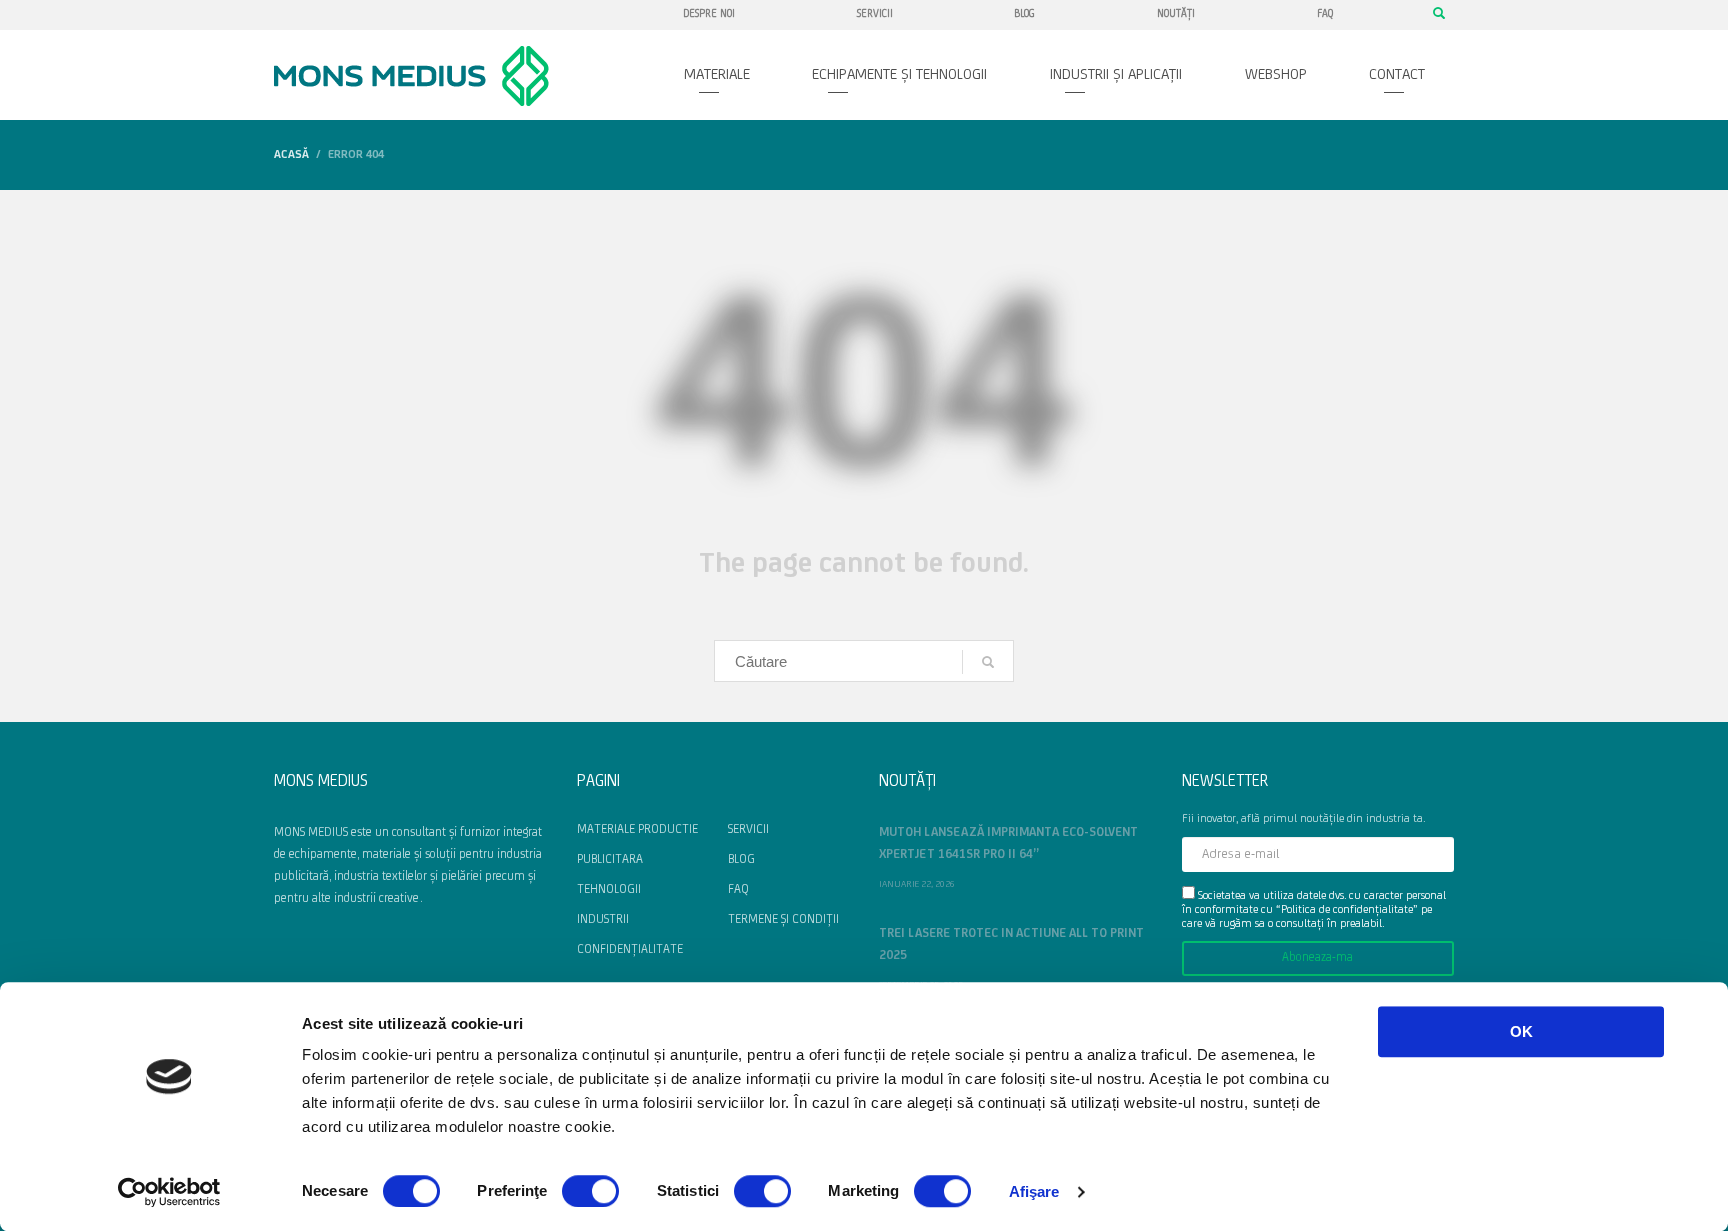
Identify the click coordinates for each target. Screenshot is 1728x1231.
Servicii (875, 14)
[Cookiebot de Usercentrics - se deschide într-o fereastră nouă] (169, 1192)
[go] (988, 662)
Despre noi (709, 14)
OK (1521, 1031)
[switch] (590, 1191)
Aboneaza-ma (1317, 957)
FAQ (1325, 14)
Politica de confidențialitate (1347, 910)
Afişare (1034, 1191)
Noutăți (1176, 14)
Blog (1024, 14)
